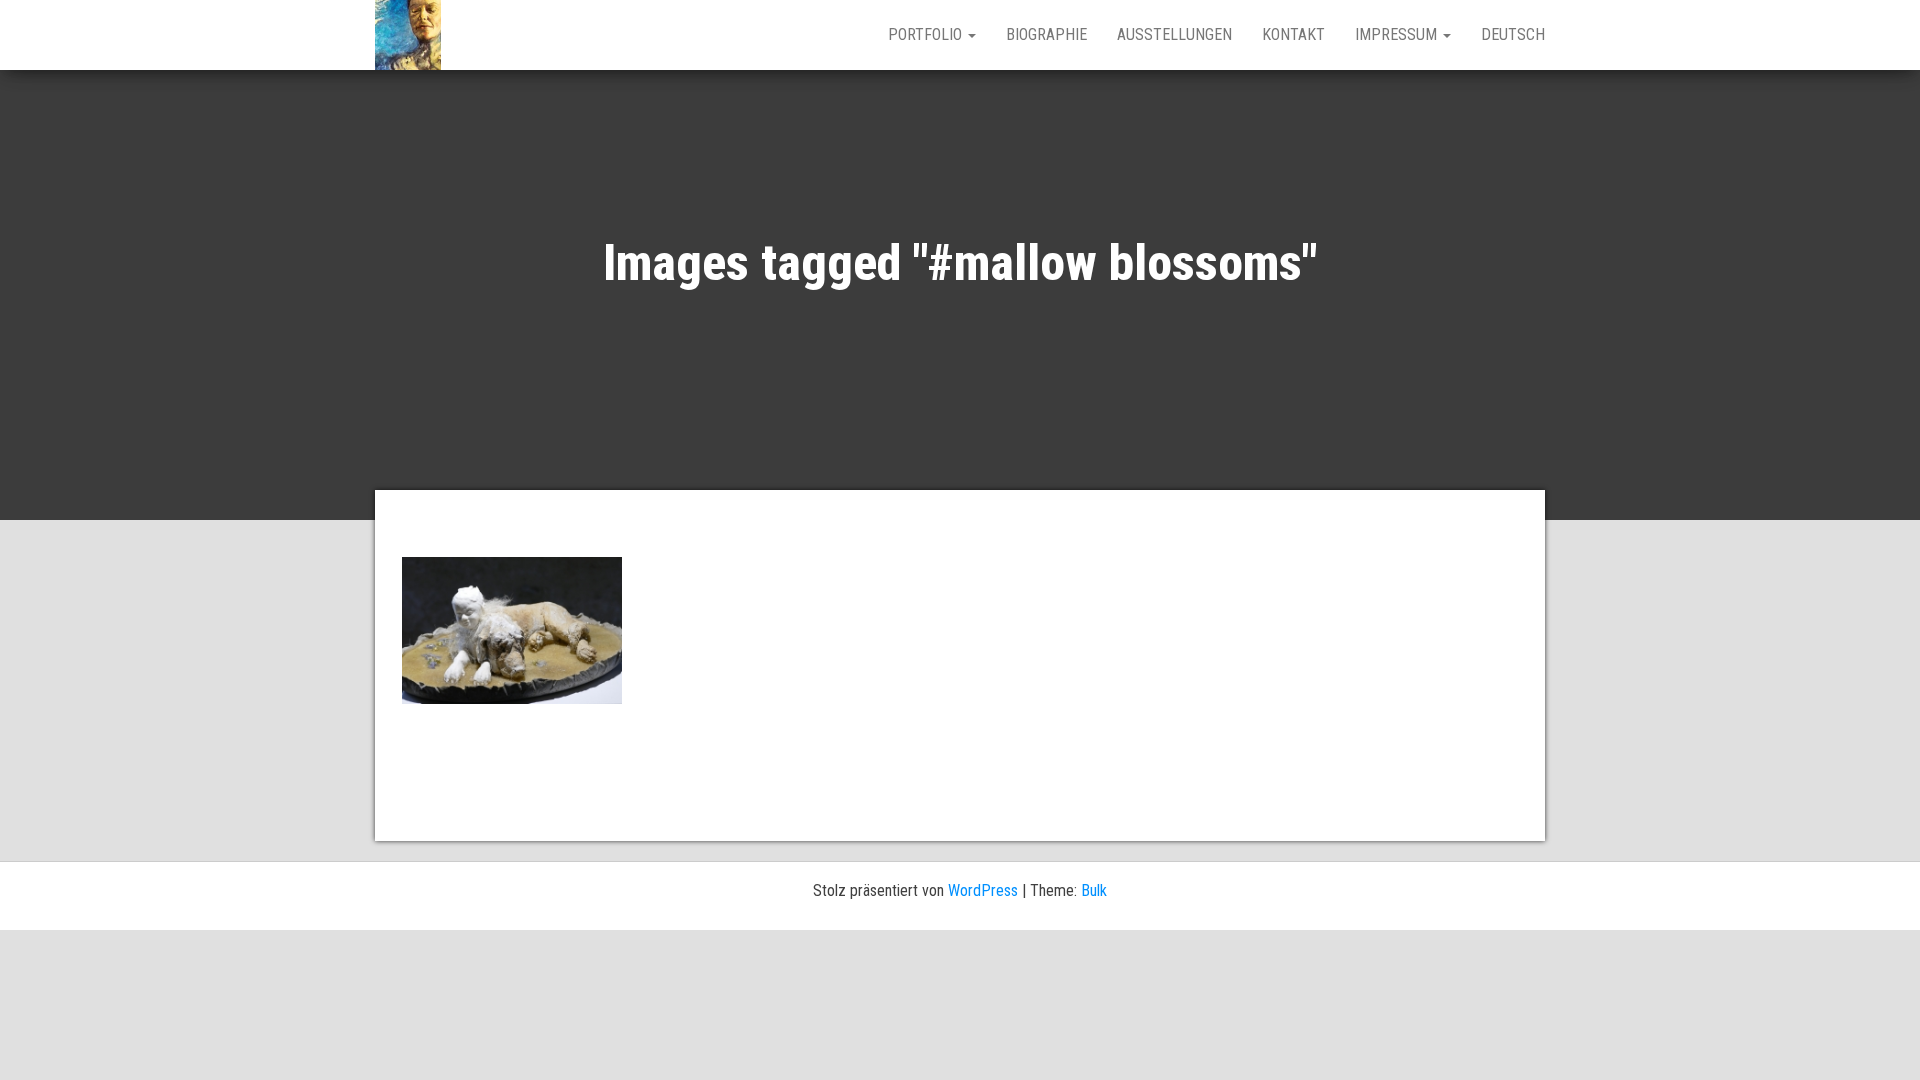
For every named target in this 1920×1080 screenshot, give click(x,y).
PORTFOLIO (927, 34)
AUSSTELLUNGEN (1174, 34)
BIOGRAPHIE (1046, 34)
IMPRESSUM (1398, 34)
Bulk (1094, 890)
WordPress (983, 890)
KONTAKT (1293, 34)
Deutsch (1513, 34)
